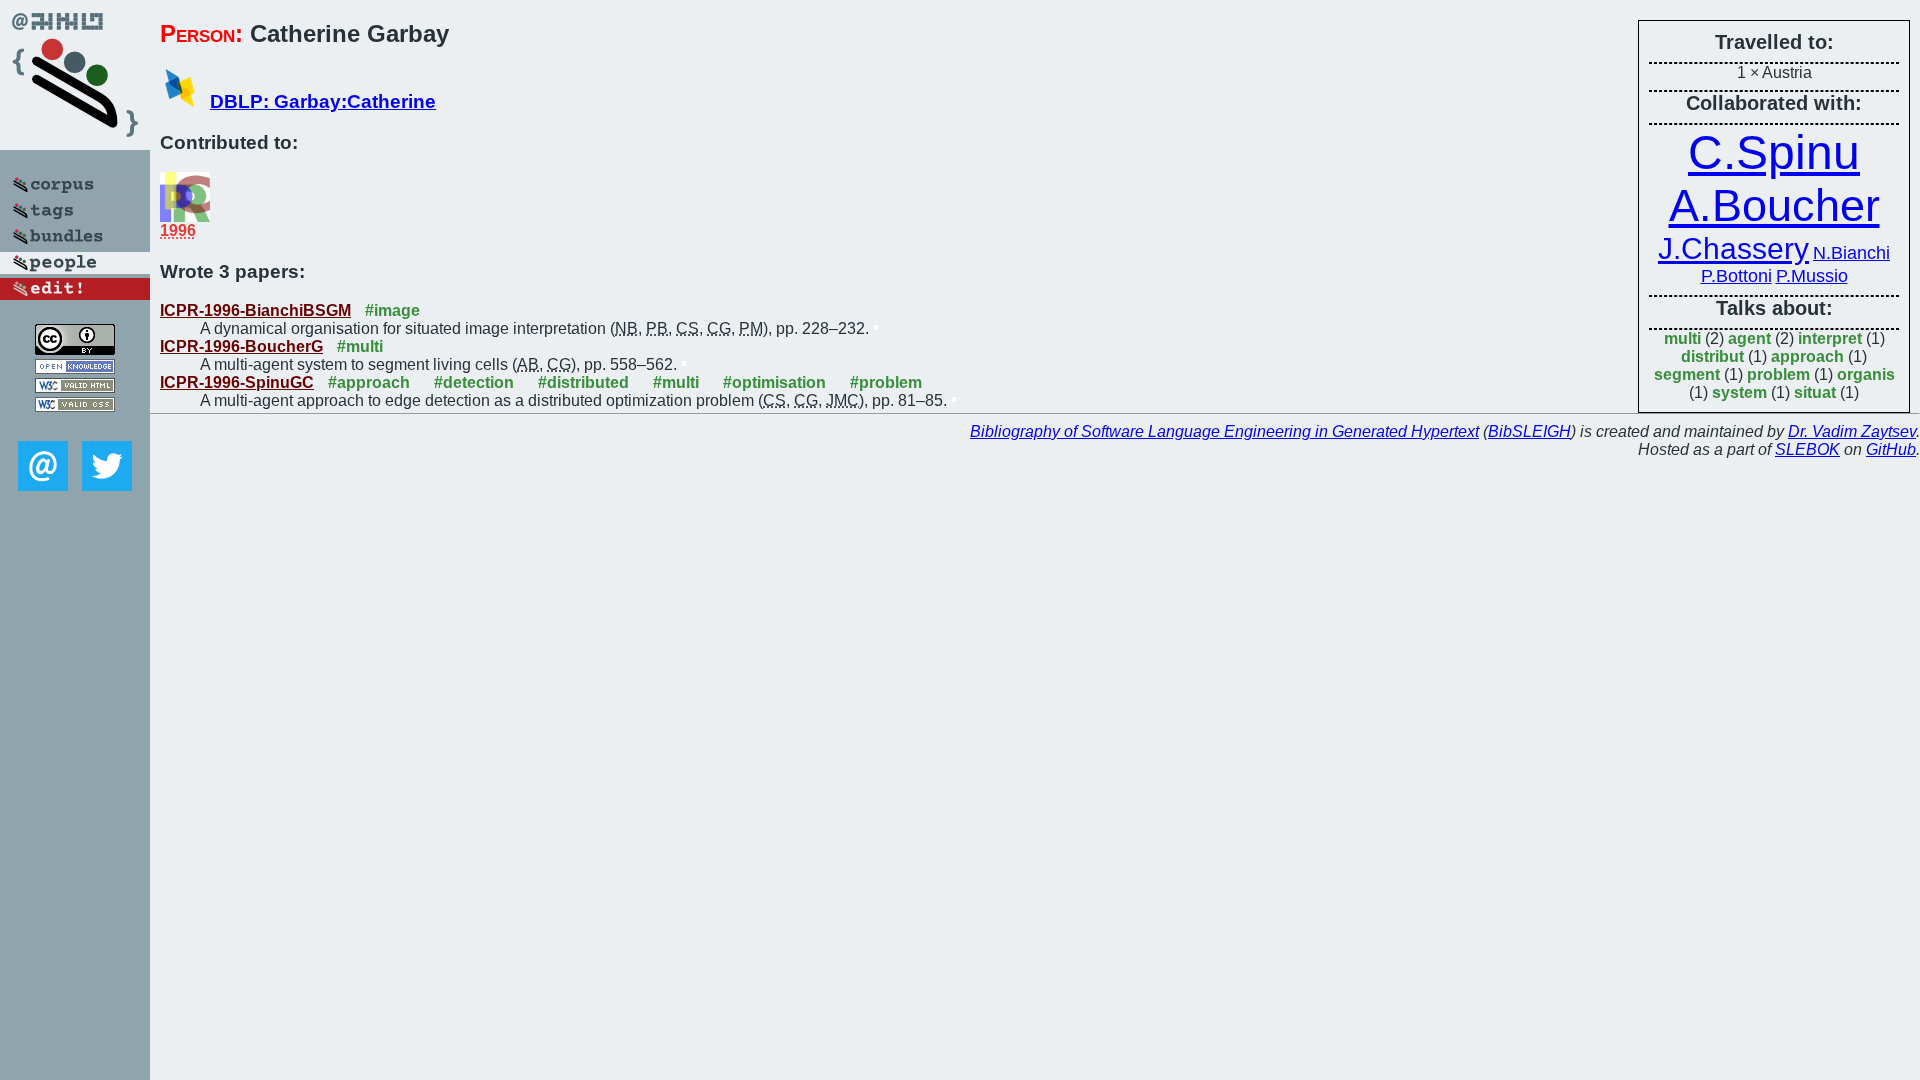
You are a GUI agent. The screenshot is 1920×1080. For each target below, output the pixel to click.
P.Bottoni (1736, 276)
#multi (360, 346)
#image (392, 310)
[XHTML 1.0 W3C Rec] (75, 387)
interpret (1830, 338)
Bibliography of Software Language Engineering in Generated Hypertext (1224, 431)
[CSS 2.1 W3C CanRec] (75, 426)
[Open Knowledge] (75, 368)
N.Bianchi (1851, 253)
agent (1749, 338)
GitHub (1891, 449)
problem (1778, 374)
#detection (474, 382)
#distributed (583, 382)
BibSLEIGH (1529, 431)
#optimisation (774, 382)
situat (1815, 392)
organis (1866, 374)
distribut (1712, 356)
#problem (886, 382)
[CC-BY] (75, 349)
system (1739, 392)
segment (1687, 374)
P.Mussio (1812, 276)
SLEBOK (1807, 449)
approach (1807, 356)
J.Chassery (1733, 248)
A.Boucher (1774, 205)
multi (1682, 338)
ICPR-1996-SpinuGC (237, 382)
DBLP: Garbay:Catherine (323, 101)
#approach (369, 382)
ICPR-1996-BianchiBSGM (255, 310)
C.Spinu (1774, 152)
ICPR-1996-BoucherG (241, 346)
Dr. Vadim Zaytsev (1852, 431)
